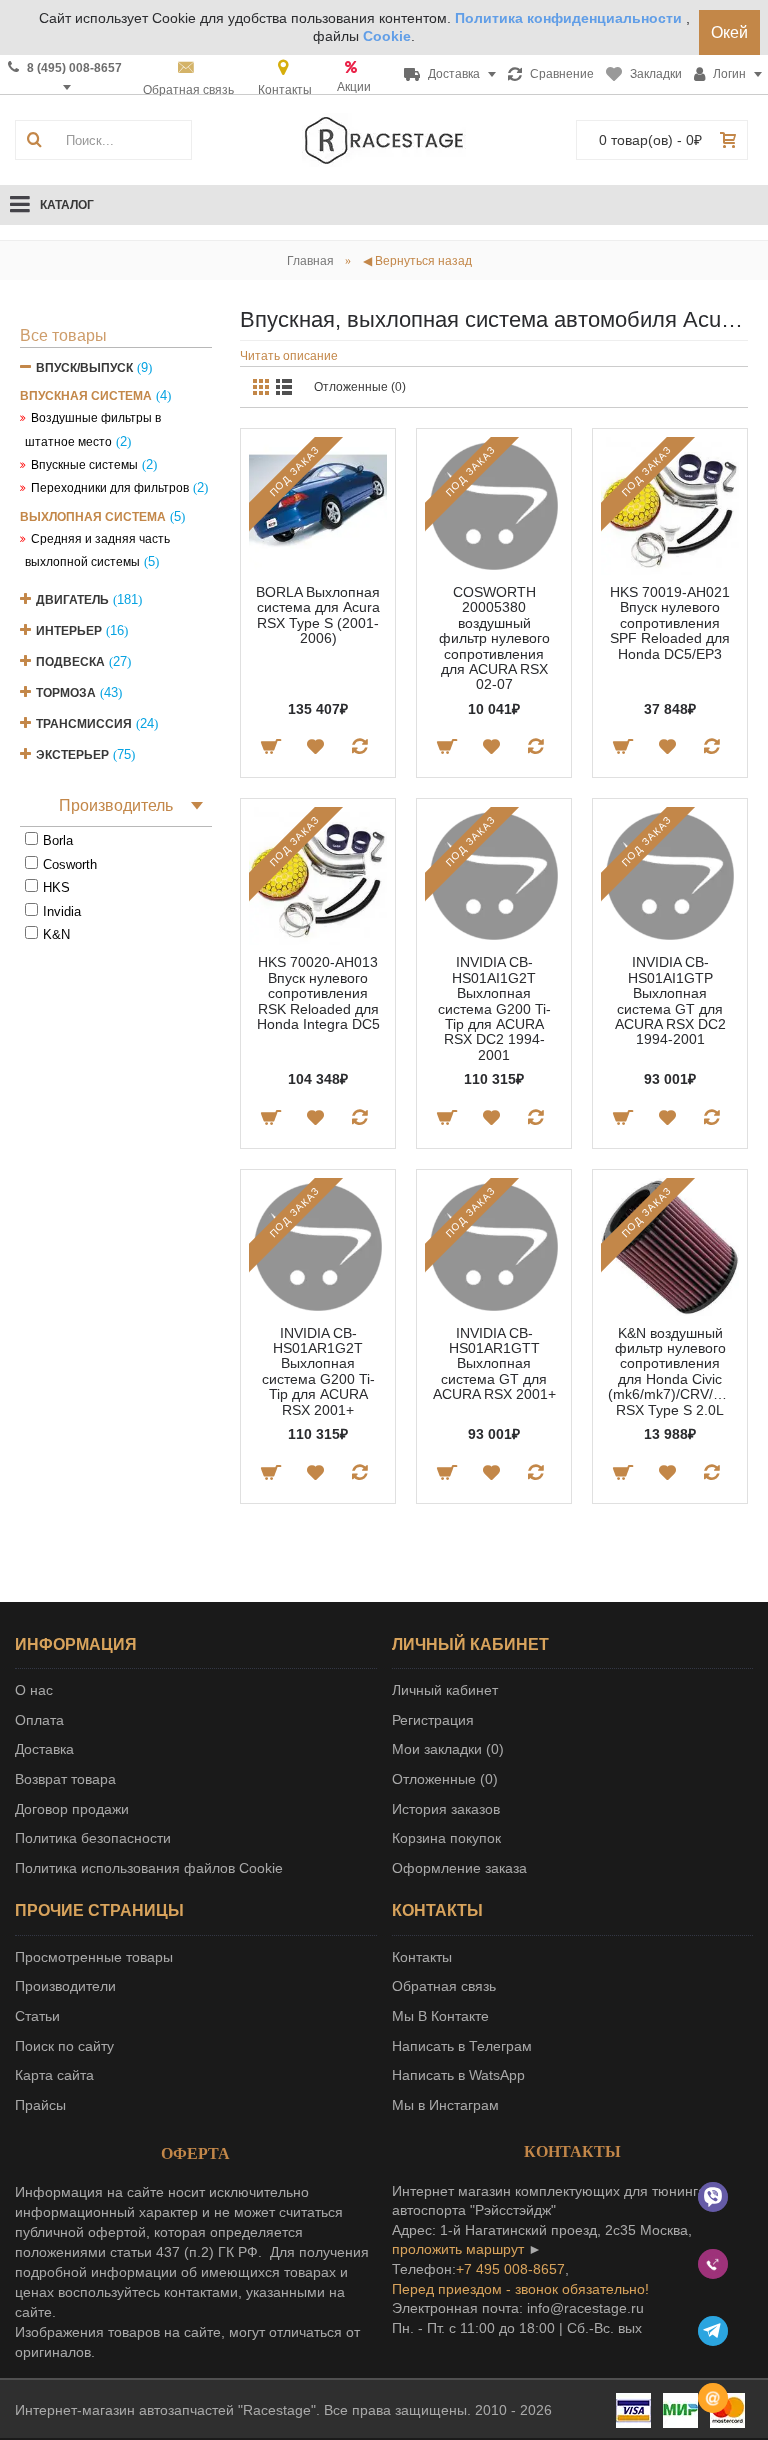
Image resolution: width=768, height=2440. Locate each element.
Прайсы (40, 2105)
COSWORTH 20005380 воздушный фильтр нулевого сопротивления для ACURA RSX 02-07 (494, 638)
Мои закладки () (448, 1749)
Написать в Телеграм (462, 2046)
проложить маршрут (458, 2249)
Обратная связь (444, 1986)
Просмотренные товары (94, 1957)
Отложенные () (445, 1779)
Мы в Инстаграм (445, 2105)
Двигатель (72, 600)
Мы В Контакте (440, 2016)
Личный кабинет (445, 1690)
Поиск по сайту (64, 2046)
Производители (65, 1986)
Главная (310, 261)
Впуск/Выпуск (84, 368)
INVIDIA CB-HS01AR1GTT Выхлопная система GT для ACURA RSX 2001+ (494, 1364)
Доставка (44, 1749)
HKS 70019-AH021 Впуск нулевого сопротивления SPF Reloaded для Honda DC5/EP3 (670, 623)
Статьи (37, 2016)
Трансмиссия (84, 724)
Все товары (63, 335)
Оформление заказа (459, 1868)
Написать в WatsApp (458, 2075)
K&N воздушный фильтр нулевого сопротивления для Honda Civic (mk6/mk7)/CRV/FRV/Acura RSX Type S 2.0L (673, 1371)
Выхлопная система (93, 517)
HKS (56, 887)
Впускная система (86, 396)
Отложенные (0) (360, 387)
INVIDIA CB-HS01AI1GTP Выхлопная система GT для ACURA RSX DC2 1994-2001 (670, 1000)
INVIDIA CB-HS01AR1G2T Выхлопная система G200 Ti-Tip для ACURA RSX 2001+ (318, 1371)
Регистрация (433, 1720)
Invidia (62, 911)
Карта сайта (54, 2075)
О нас (34, 1690)
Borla (58, 840)
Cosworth (70, 864)
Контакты (422, 1957)
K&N (56, 934)
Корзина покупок (446, 1838)
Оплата (39, 1720)
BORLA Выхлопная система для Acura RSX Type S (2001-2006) (318, 615)
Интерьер (69, 631)
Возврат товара (65, 1779)
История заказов (446, 1809)
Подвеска (70, 662)
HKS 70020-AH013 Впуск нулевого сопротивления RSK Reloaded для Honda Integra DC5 (318, 993)
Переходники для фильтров (110, 488)
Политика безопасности (93, 1838)
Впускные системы (84, 465)
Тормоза (66, 693)
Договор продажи (72, 1809)
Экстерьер (72, 755)
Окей (729, 32)
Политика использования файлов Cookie (149, 1868)
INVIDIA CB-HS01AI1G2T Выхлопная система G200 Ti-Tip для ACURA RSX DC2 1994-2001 (494, 1008)
